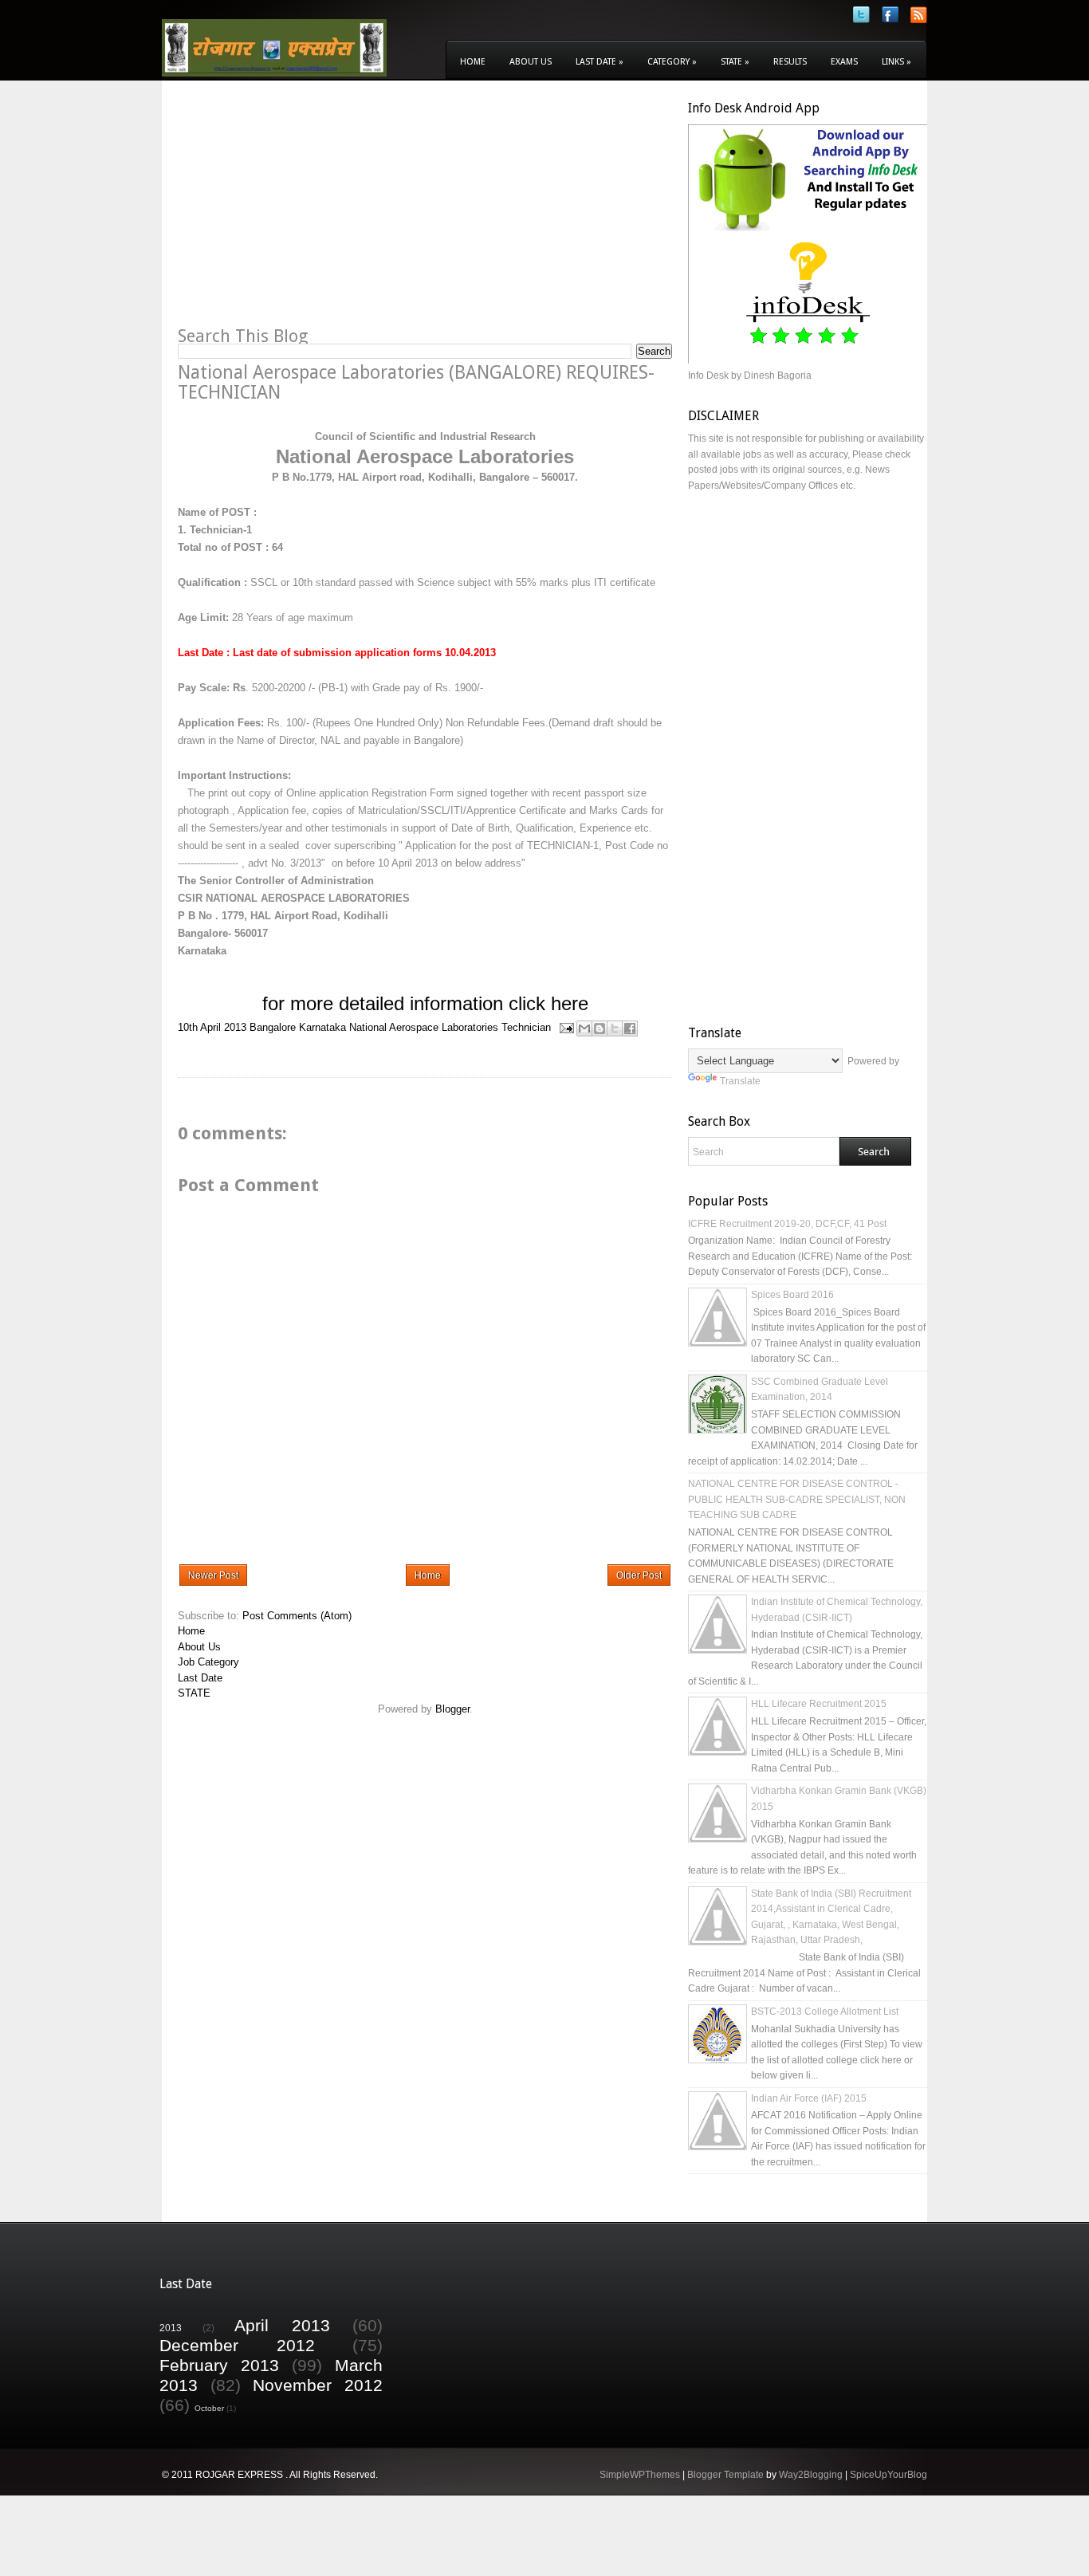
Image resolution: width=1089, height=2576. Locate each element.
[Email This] (584, 1028)
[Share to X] (615, 1028)
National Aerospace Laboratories (424, 1027)
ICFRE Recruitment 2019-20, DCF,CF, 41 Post (787, 1224)
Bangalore (273, 1027)
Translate (740, 1081)
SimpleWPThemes (640, 2475)
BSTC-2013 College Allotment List (825, 2012)
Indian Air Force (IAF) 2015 (809, 2098)
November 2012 (318, 2385)
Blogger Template (725, 2475)
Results (790, 62)
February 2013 (219, 2365)
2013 (171, 2328)
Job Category (208, 1662)
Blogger (452, 1709)
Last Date (600, 62)
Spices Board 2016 (792, 1295)
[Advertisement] (312, 212)
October (209, 2408)
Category (672, 62)
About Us (531, 62)
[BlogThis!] (600, 1028)
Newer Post (213, 1575)
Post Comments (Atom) (297, 1616)
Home (473, 62)
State (735, 62)
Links (896, 62)
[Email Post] (566, 1027)
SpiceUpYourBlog (888, 2475)
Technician (526, 1027)
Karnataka (322, 1027)
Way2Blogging (811, 2475)
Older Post (639, 1575)
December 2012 (237, 2345)
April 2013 (223, 1027)
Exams (844, 62)
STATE (194, 1693)
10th (188, 1027)
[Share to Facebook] (630, 1028)
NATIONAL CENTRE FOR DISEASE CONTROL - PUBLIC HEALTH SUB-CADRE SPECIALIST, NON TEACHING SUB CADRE (797, 1499)
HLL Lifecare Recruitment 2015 (819, 1704)
